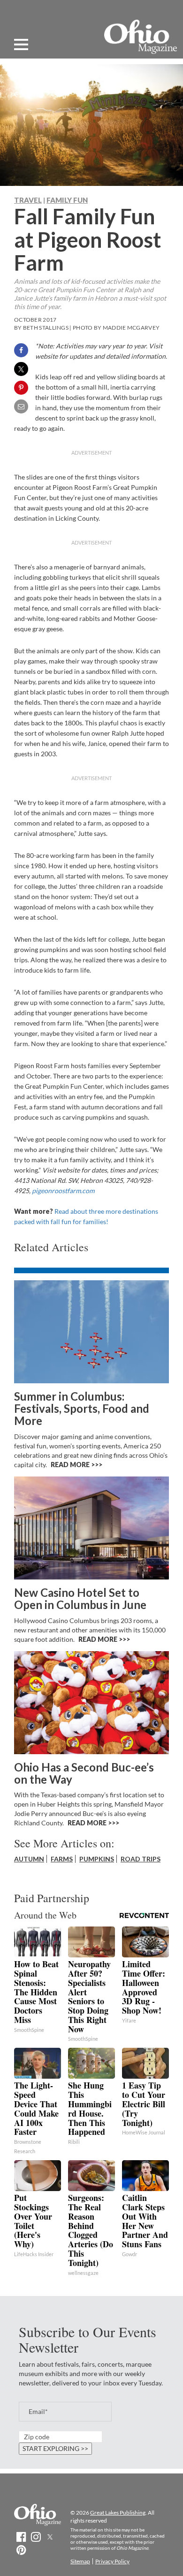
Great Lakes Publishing (118, 2513)
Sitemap (80, 2561)
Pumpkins (97, 1859)
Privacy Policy (112, 2561)
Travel (28, 200)
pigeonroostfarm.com (63, 1191)
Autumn (29, 1859)
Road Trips (141, 1859)
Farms (62, 1859)
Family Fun (67, 200)
